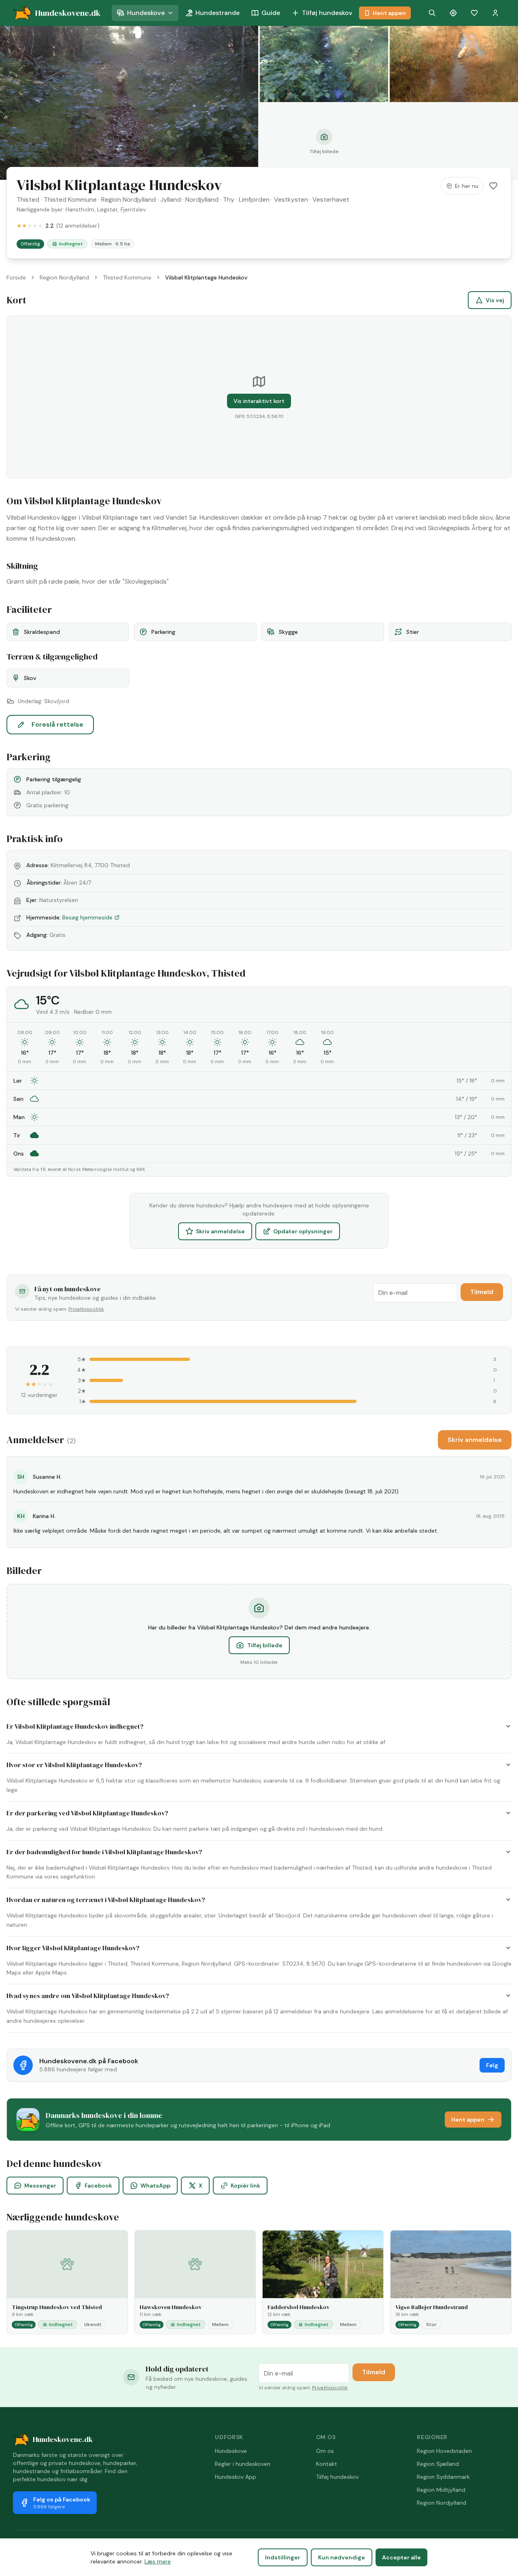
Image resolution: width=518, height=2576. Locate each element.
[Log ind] (495, 13)
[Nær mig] (453, 13)
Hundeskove (146, 13)
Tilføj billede (265, 1645)
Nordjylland (202, 199)
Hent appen (389, 13)
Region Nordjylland (128, 199)
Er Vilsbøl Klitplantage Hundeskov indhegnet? (75, 1726)
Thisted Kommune (70, 199)
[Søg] (432, 13)
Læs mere (158, 2561)
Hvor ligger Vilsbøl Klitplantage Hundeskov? (73, 1948)
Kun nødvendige (342, 2557)
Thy (229, 199)
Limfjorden (254, 199)
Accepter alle (401, 2557)
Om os (325, 2451)
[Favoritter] (474, 13)
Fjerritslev (133, 209)
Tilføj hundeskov (327, 13)
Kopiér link (245, 2186)
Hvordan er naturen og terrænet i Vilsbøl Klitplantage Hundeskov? (106, 1900)
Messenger (40, 2186)
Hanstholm (80, 209)
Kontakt (327, 2464)
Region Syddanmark (443, 2477)
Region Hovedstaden (444, 2451)
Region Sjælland (438, 2464)
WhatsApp (155, 2186)
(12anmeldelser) (78, 226)
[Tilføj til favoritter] (493, 186)
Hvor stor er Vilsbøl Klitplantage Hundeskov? (74, 1765)
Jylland (171, 199)
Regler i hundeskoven (243, 2464)
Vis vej (495, 300)
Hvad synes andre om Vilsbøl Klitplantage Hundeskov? (88, 1996)
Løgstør (107, 209)
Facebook (98, 2186)
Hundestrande (218, 13)
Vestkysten (291, 199)
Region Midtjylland (441, 2490)
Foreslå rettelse (57, 724)
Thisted (28, 199)
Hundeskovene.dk (63, 2439)
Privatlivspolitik (86, 1309)
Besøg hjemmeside (87, 917)
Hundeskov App (236, 2477)
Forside (16, 277)
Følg (492, 2065)
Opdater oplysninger (303, 1231)
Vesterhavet (331, 199)
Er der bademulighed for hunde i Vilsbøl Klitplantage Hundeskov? (104, 1852)
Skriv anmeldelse (220, 1231)
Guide (271, 13)
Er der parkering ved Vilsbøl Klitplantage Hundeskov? (87, 1813)
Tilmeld (482, 1292)
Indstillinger (283, 2557)
